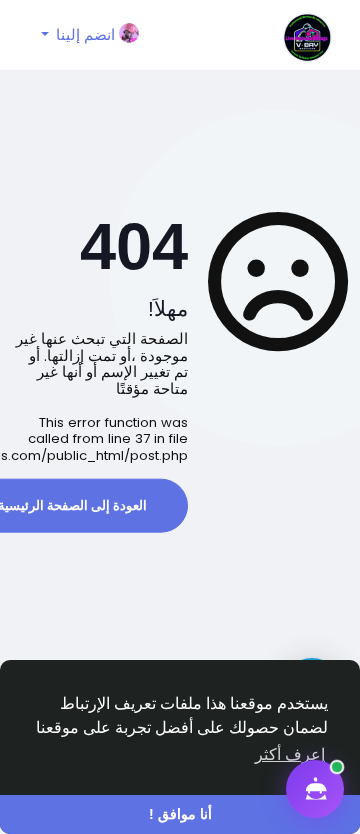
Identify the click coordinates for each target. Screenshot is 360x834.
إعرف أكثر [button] (290, 754)
